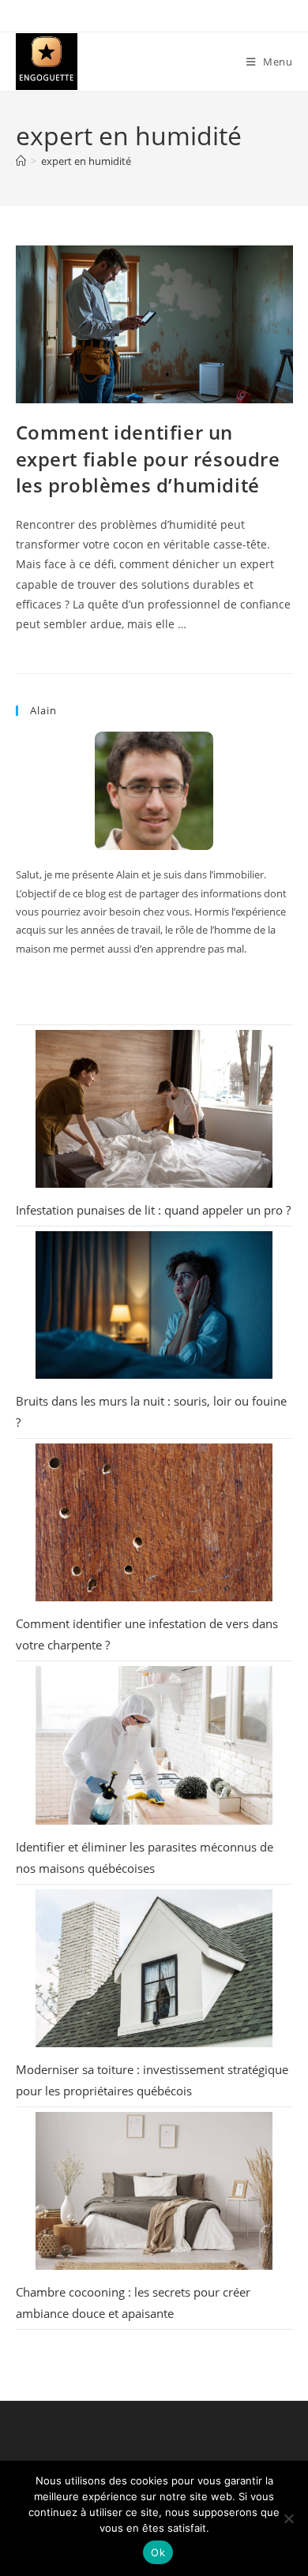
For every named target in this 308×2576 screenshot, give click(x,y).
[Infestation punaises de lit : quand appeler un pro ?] (154, 1109)
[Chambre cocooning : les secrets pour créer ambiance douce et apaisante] (154, 2191)
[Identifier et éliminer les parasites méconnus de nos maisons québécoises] (154, 1745)
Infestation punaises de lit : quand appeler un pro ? (153, 1210)
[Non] (288, 2518)
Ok (158, 2552)
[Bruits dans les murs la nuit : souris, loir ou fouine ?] (154, 1305)
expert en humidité (86, 161)
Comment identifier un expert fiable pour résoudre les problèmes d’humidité (148, 459)
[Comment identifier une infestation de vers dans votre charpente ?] (154, 1522)
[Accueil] (21, 161)
